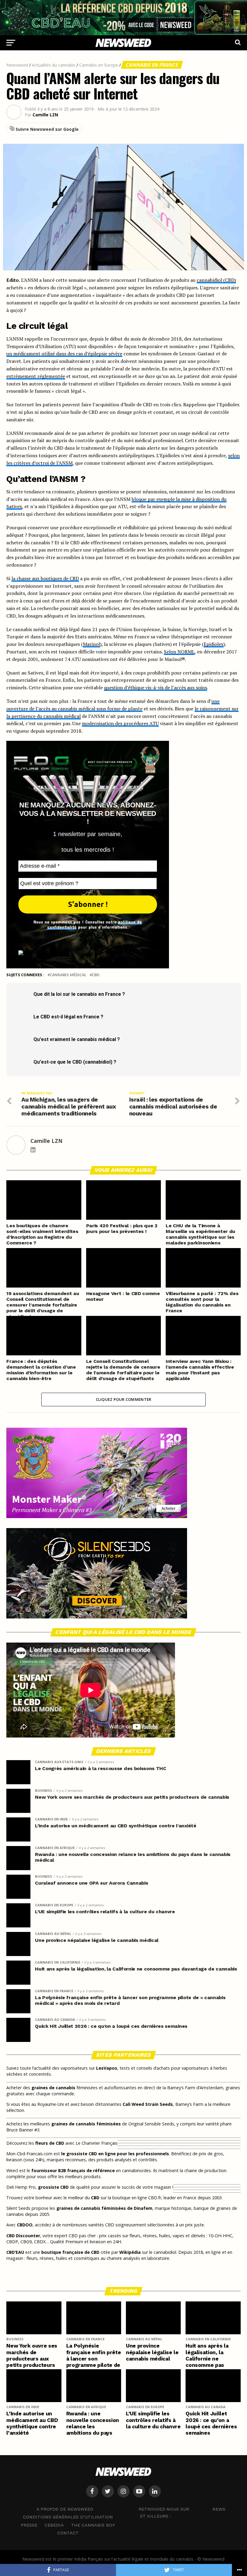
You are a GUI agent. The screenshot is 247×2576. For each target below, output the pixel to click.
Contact (68, 2533)
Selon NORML (179, 652)
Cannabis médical (68, 975)
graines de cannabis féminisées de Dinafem (104, 2208)
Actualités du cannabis (54, 65)
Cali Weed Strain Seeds (148, 2104)
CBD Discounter (23, 2236)
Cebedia (54, 2525)
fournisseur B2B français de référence (73, 2170)
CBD (96, 975)
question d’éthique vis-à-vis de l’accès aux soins (155, 687)
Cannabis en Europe (99, 65)
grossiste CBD (53, 2187)
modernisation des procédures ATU (120, 723)
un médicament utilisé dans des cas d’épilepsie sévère (64, 354)
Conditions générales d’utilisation (68, 2517)
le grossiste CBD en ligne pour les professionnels (115, 2154)
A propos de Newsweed (65, 2509)
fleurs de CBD (50, 2143)
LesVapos (107, 2068)
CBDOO (25, 2225)
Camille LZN (45, 115)
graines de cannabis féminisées (86, 2124)
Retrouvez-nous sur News (182, 2509)
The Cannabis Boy (93, 2525)
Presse (29, 2525)
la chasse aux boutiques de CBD (45, 578)
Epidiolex (214, 644)
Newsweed (17, 65)
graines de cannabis (53, 2088)
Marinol (91, 644)
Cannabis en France (152, 65)
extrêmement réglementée (36, 376)
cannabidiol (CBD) (216, 280)
